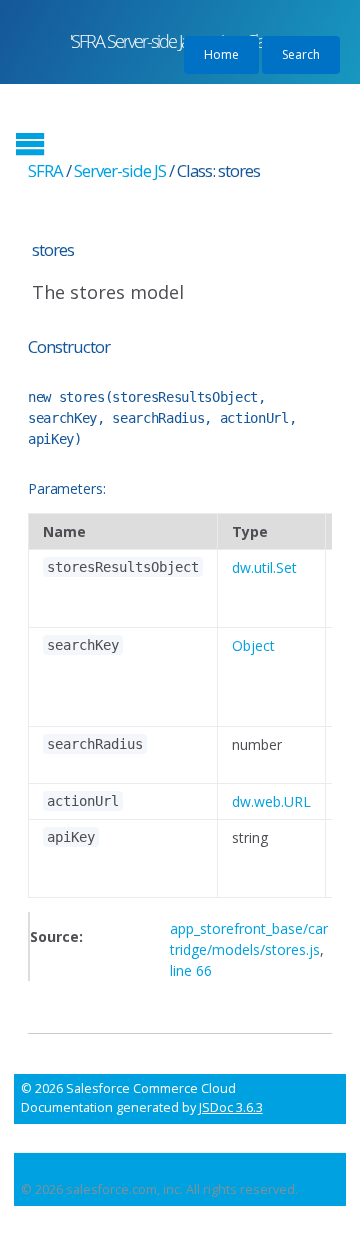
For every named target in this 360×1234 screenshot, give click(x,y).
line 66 (191, 970)
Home (221, 54)
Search (301, 54)
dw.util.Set (264, 567)
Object (253, 645)
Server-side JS (120, 170)
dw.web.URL (271, 801)
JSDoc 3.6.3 (231, 1107)
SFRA (45, 170)
